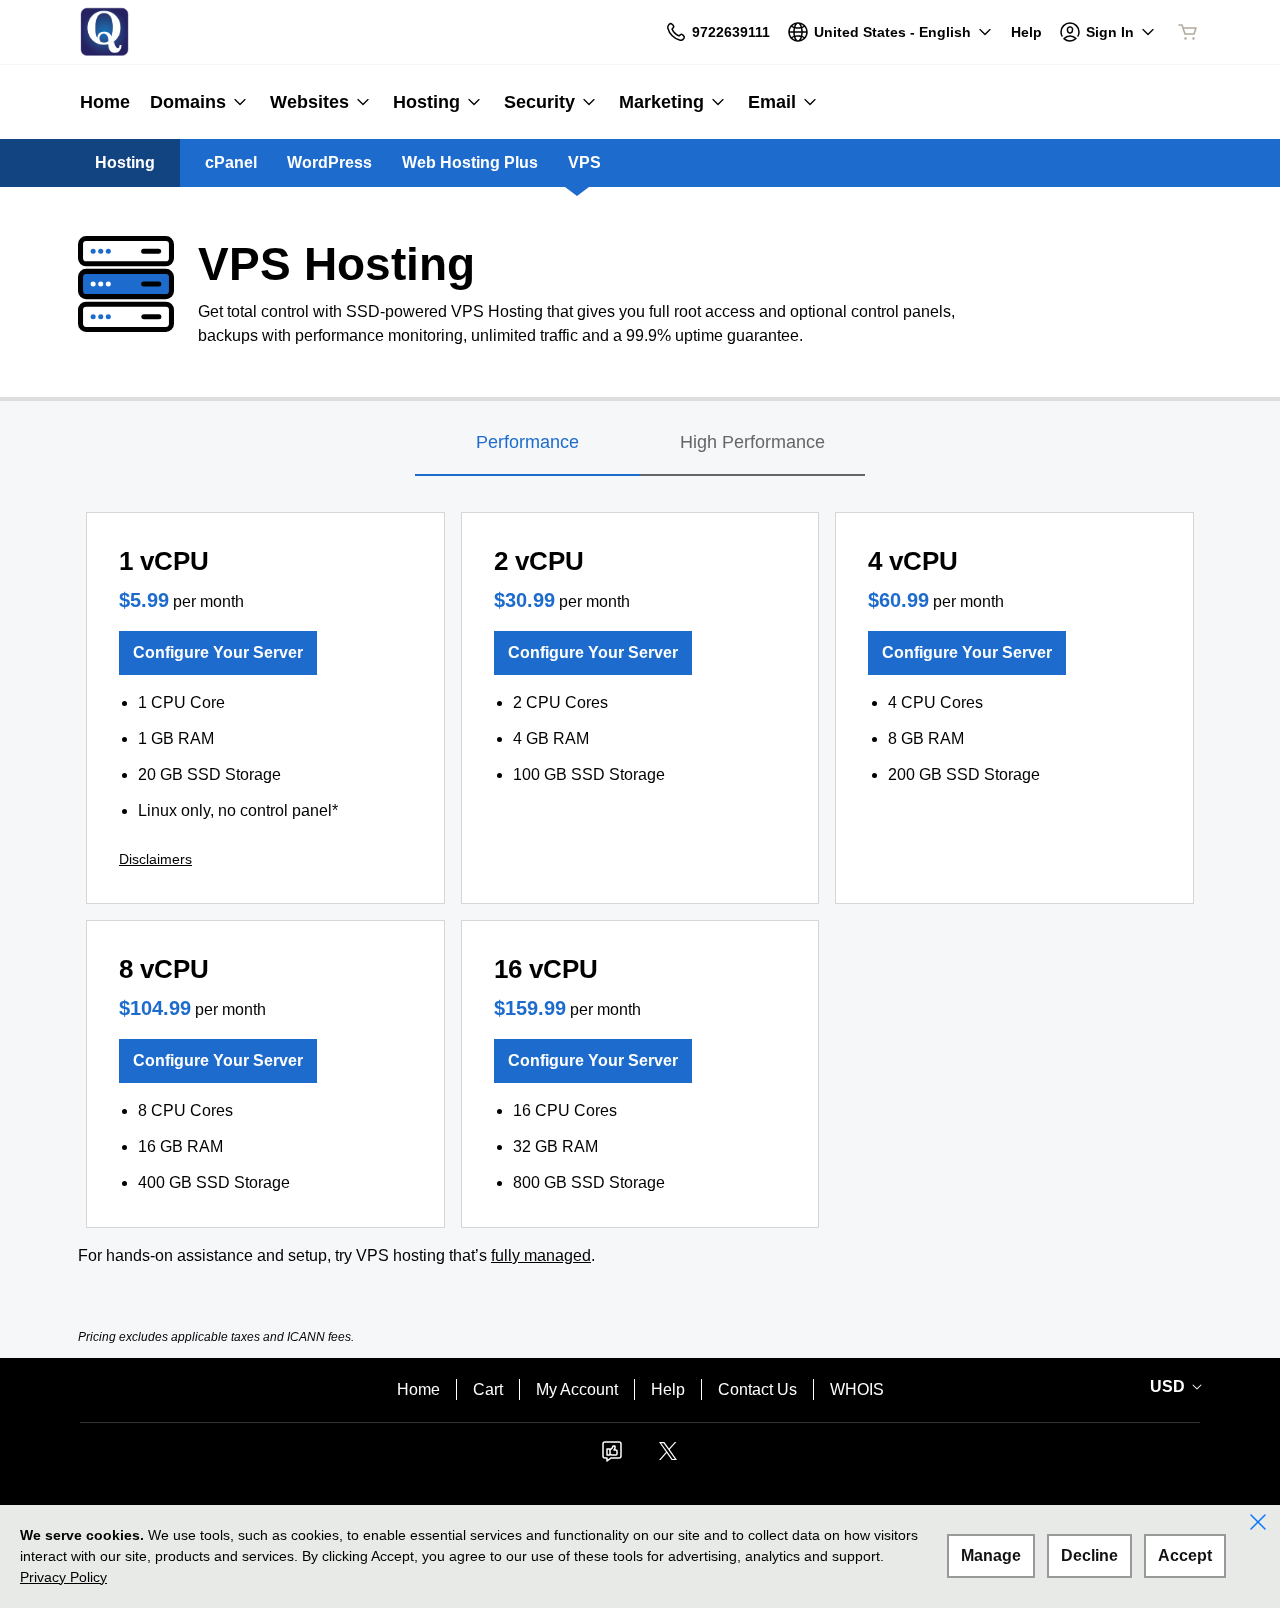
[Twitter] (668, 1457)
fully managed (541, 1255)
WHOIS (857, 1389)
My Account (577, 1389)
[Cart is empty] (1188, 32)
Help (668, 1389)
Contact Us (757, 1389)
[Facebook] (612, 1457)
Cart (488, 1389)
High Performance (752, 442)
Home (418, 1389)
